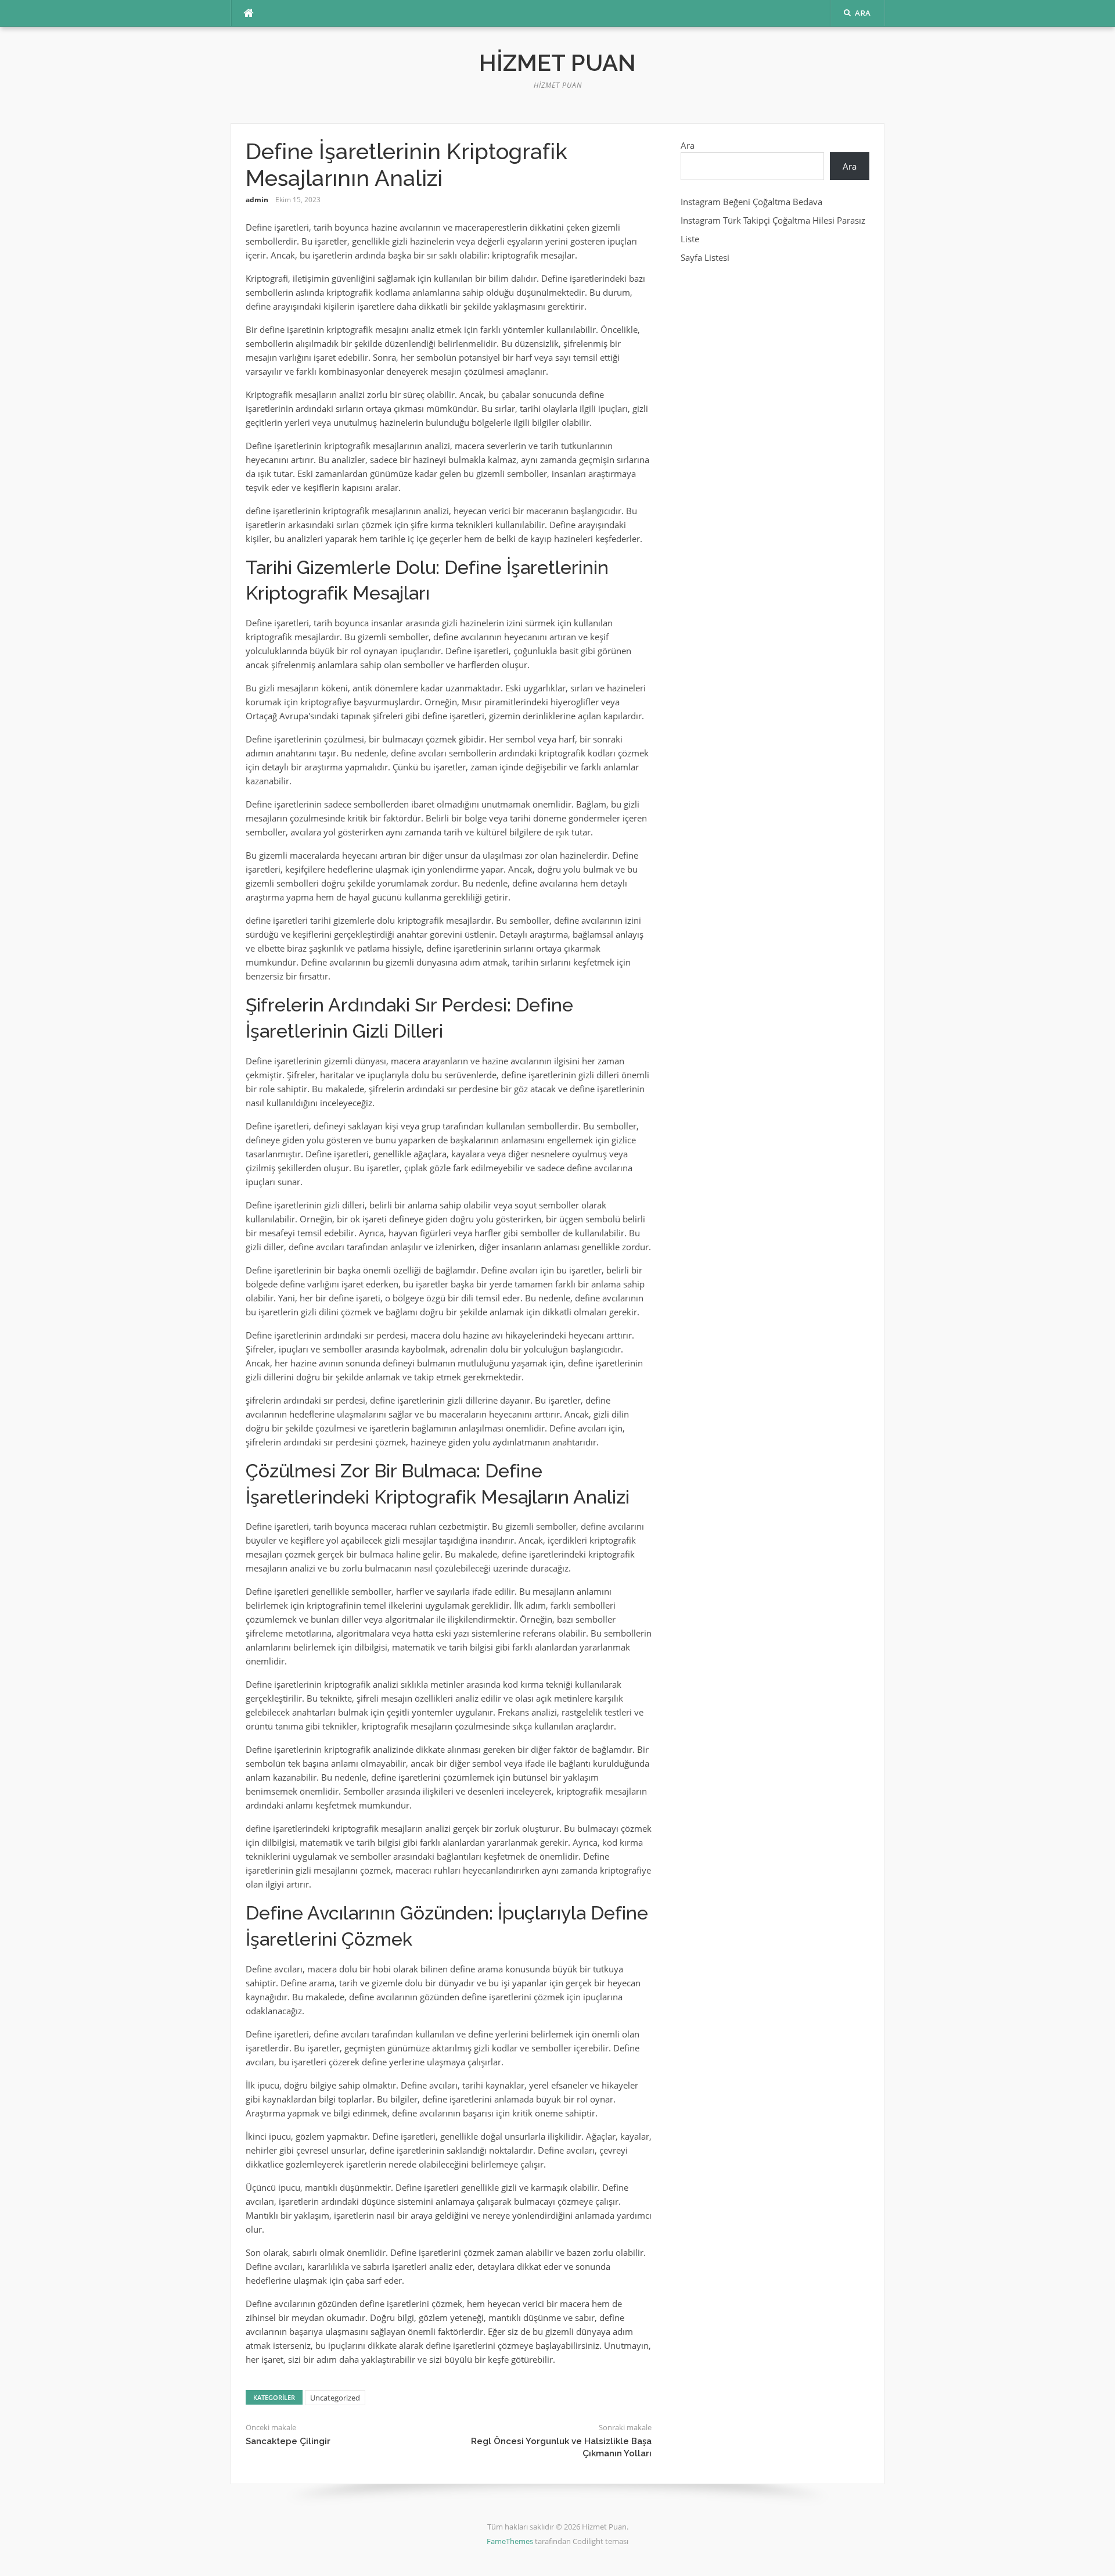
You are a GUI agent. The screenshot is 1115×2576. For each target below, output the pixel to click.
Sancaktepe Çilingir (288, 2441)
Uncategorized (335, 2398)
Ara (688, 145)
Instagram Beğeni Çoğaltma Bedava (751, 202)
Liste (690, 239)
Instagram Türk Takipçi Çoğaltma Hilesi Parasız (773, 220)
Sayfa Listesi (705, 257)
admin (257, 200)
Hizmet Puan (557, 62)
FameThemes (510, 2541)
